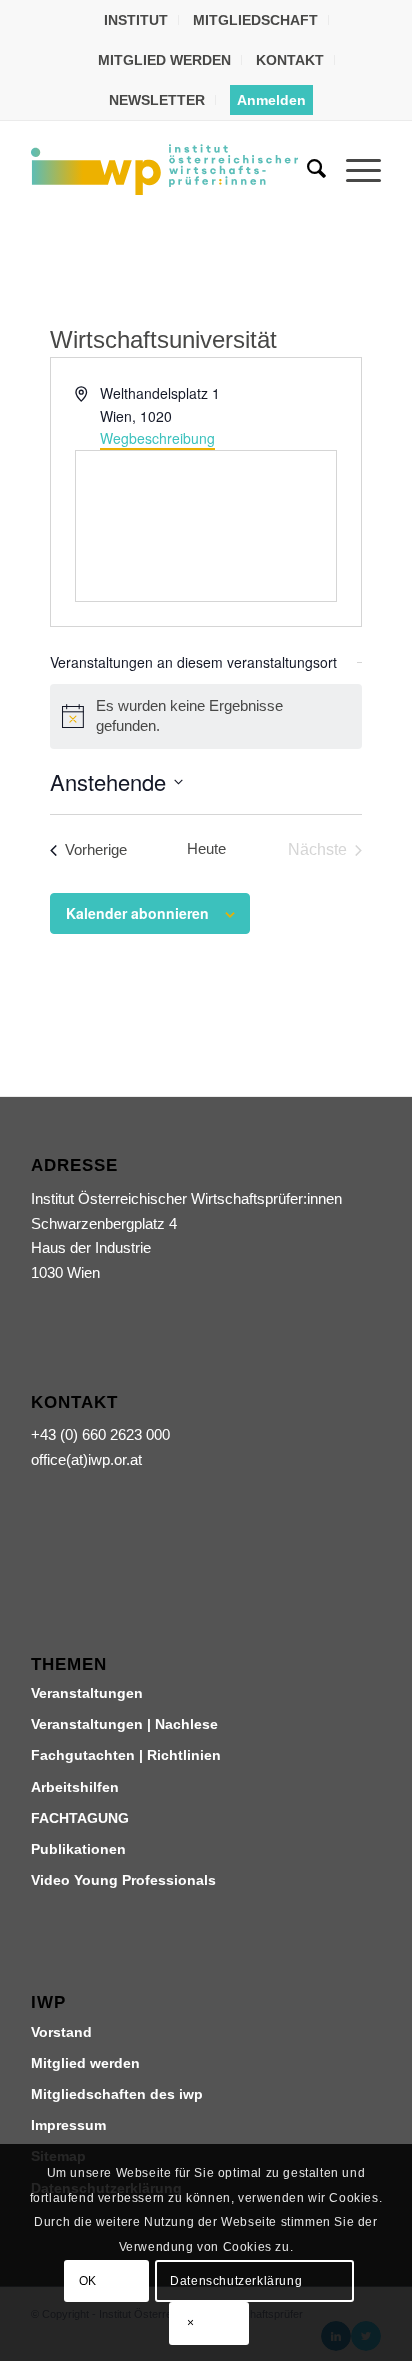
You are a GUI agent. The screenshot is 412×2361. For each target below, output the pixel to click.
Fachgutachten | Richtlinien (126, 1755)
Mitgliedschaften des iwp (117, 2094)
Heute (206, 848)
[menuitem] (136, 20)
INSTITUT (136, 20)
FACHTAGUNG (80, 1818)
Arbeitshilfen (75, 1787)
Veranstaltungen (87, 1693)
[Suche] (306, 169)
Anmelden (271, 100)
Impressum (68, 2125)
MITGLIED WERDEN (164, 60)
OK (88, 2281)
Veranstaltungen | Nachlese (124, 1724)
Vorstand (61, 2032)
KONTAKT (290, 60)
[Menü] (353, 169)
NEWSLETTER (157, 100)
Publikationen (78, 1849)
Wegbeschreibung (157, 438)
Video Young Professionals (123, 1880)
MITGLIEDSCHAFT (255, 20)
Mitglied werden (85, 2063)
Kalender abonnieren (137, 913)
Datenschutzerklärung (236, 2281)
